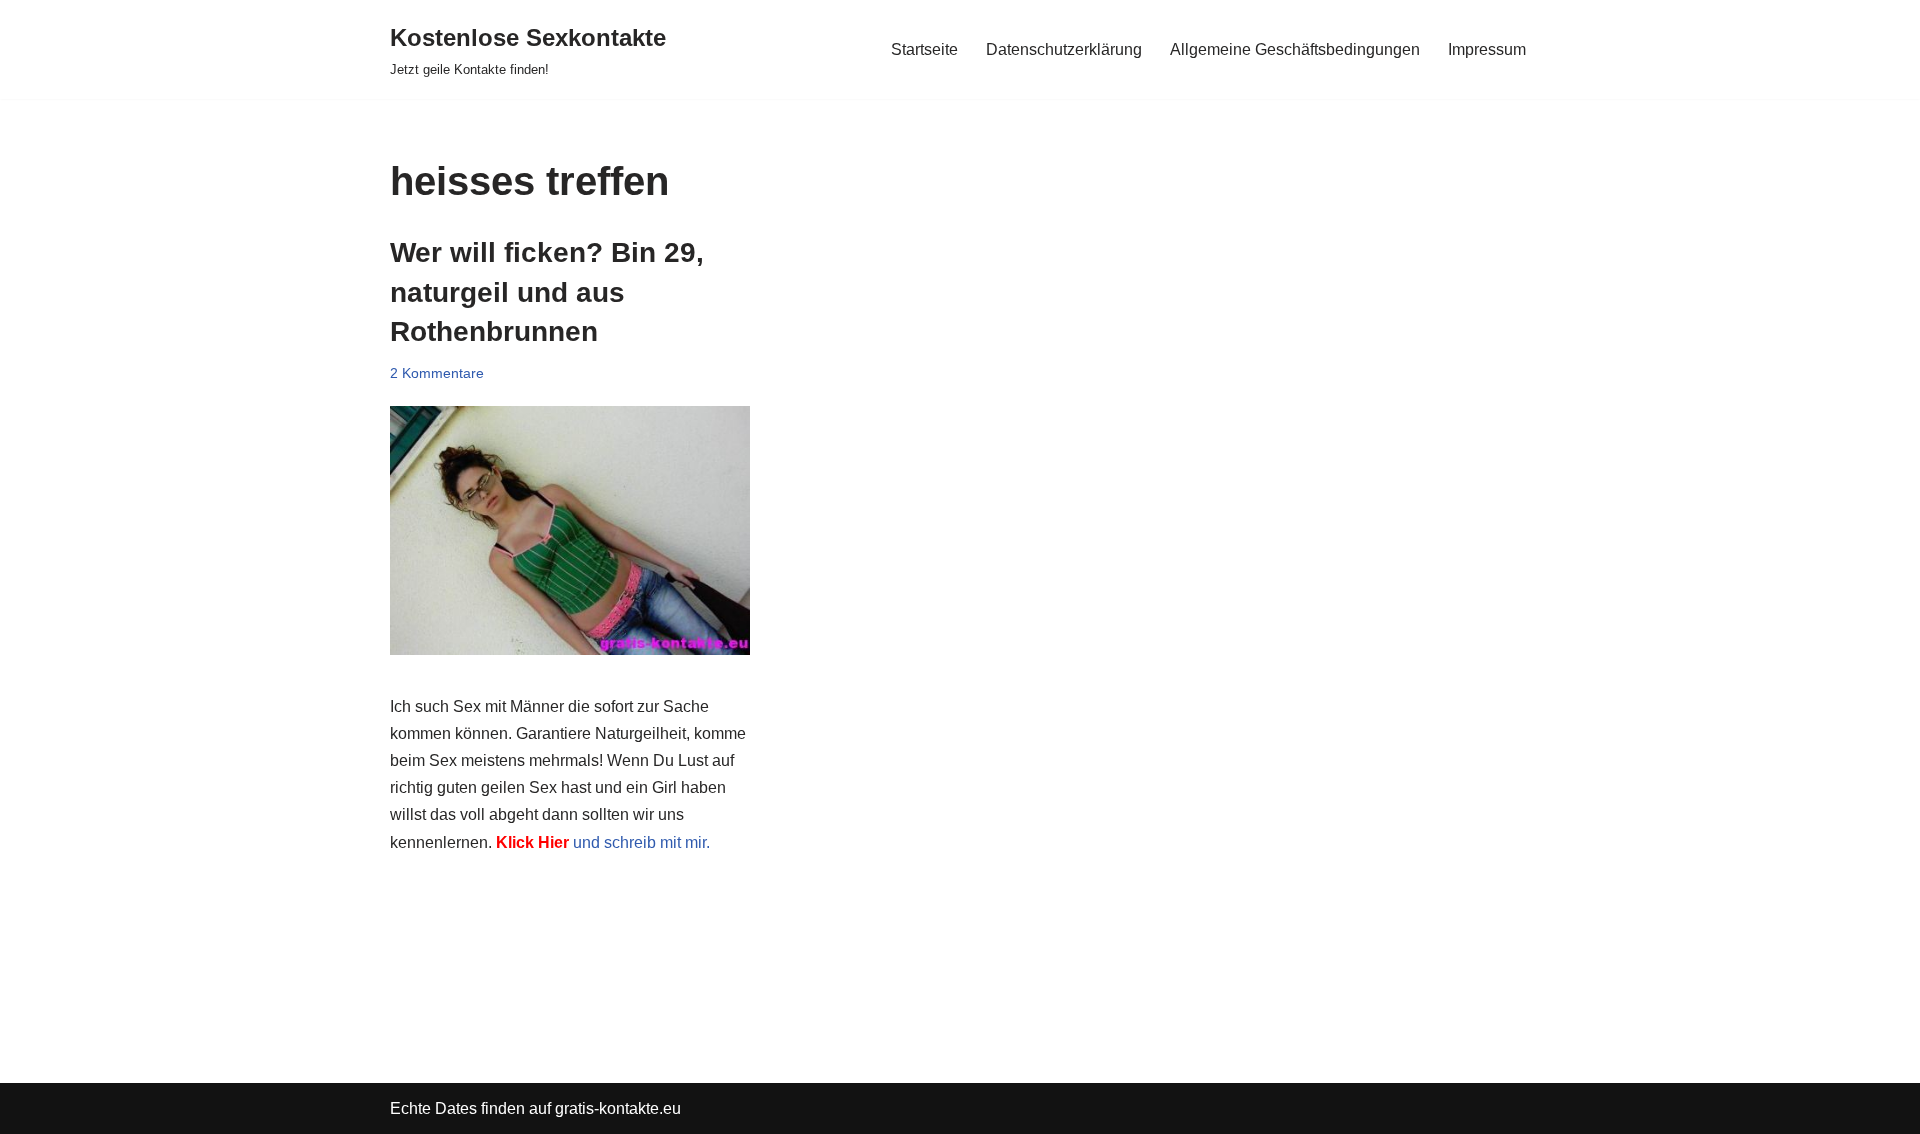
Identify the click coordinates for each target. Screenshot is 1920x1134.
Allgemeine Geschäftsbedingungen (1295, 49)
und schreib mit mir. (601, 842)
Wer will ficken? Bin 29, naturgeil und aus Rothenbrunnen (547, 291)
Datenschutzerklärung (1064, 49)
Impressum (1487, 49)
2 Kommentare (437, 373)
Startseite (924, 49)
